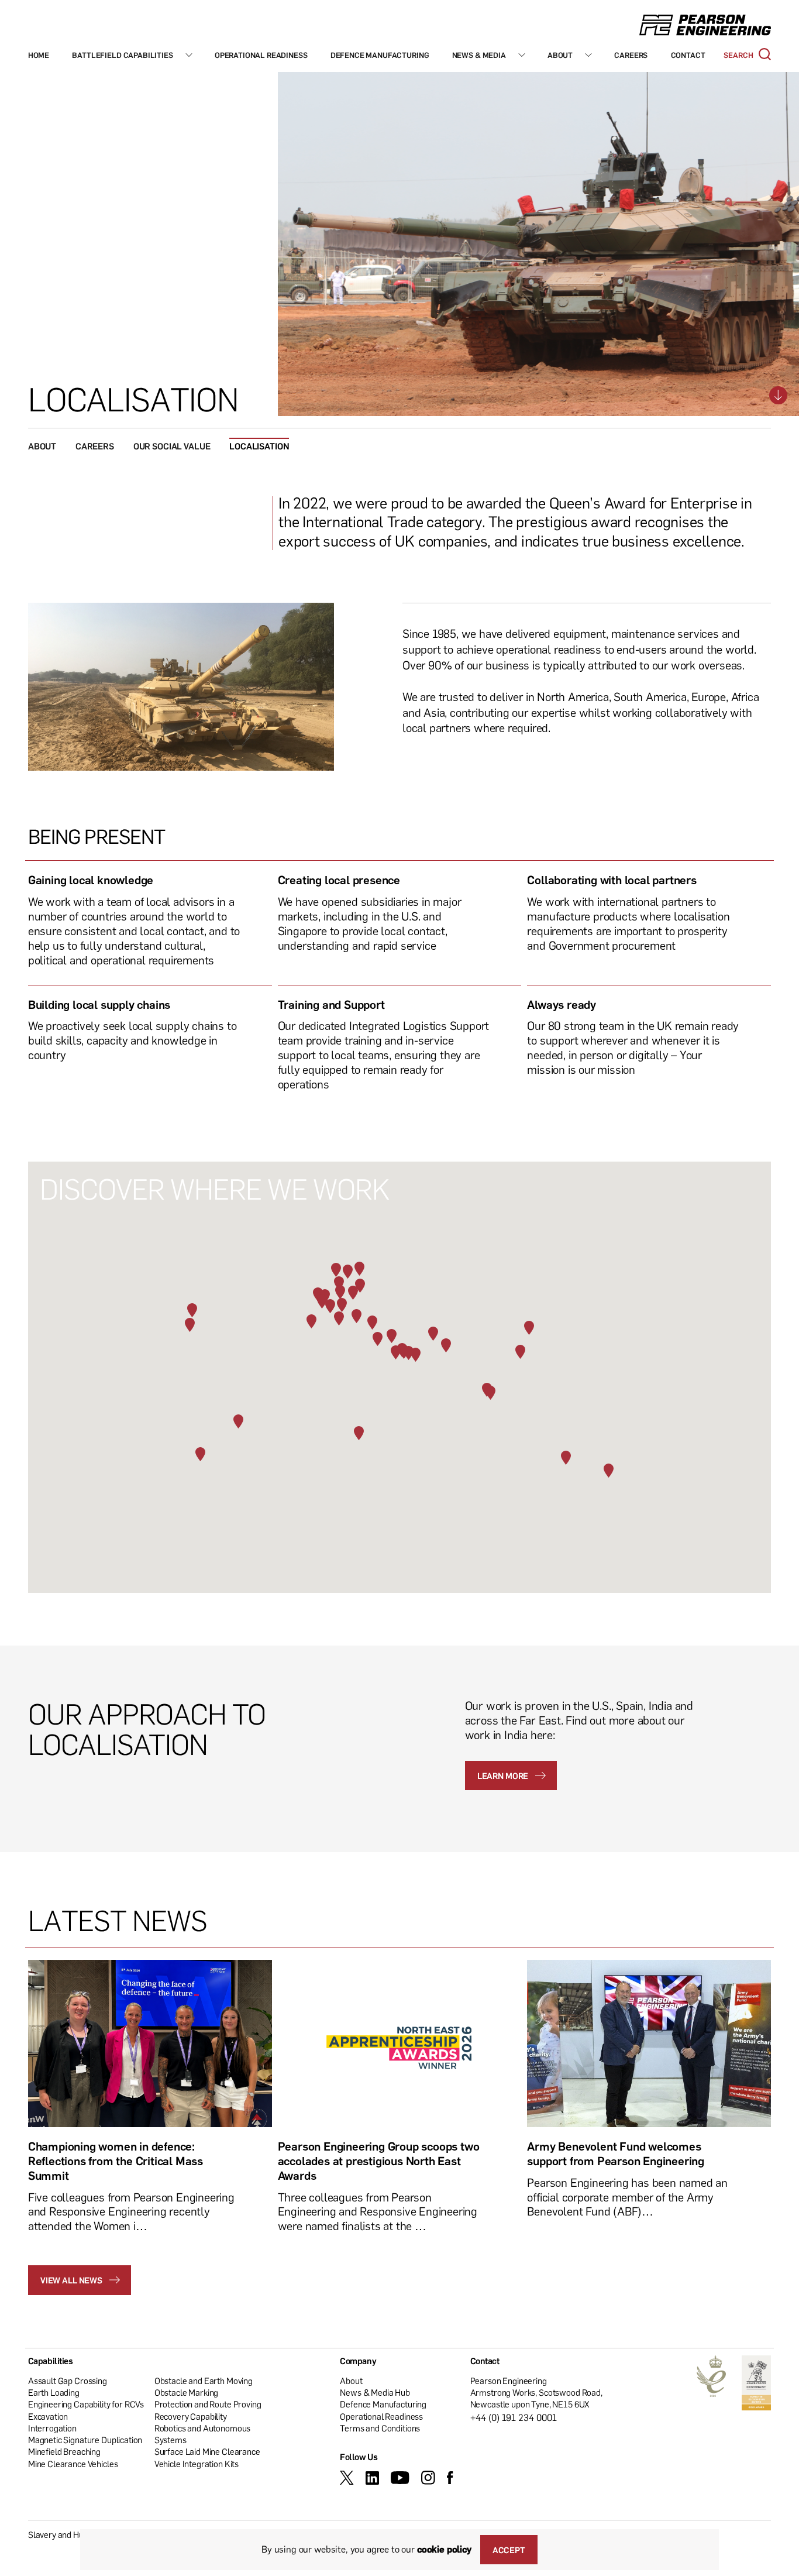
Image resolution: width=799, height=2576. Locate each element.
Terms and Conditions (380, 2428)
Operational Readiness (261, 55)
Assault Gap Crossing (68, 2381)
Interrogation (52, 2428)
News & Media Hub (375, 2392)
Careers (631, 55)
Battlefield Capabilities (122, 55)
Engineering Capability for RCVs (86, 2404)
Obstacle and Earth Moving (204, 2381)
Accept (509, 2550)
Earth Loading (54, 2392)
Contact (688, 55)
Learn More (503, 1775)
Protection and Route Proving (208, 2404)
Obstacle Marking (187, 2392)
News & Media (479, 55)
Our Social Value (172, 446)
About (560, 55)
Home (39, 55)
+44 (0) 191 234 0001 (514, 2417)
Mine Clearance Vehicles (73, 2464)
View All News (71, 2280)
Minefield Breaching (64, 2451)
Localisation (259, 446)
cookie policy (444, 2549)
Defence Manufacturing (380, 55)
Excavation (48, 2416)
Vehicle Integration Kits (197, 2464)
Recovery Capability (191, 2416)
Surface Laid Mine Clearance (207, 2451)
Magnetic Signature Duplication (85, 2440)
